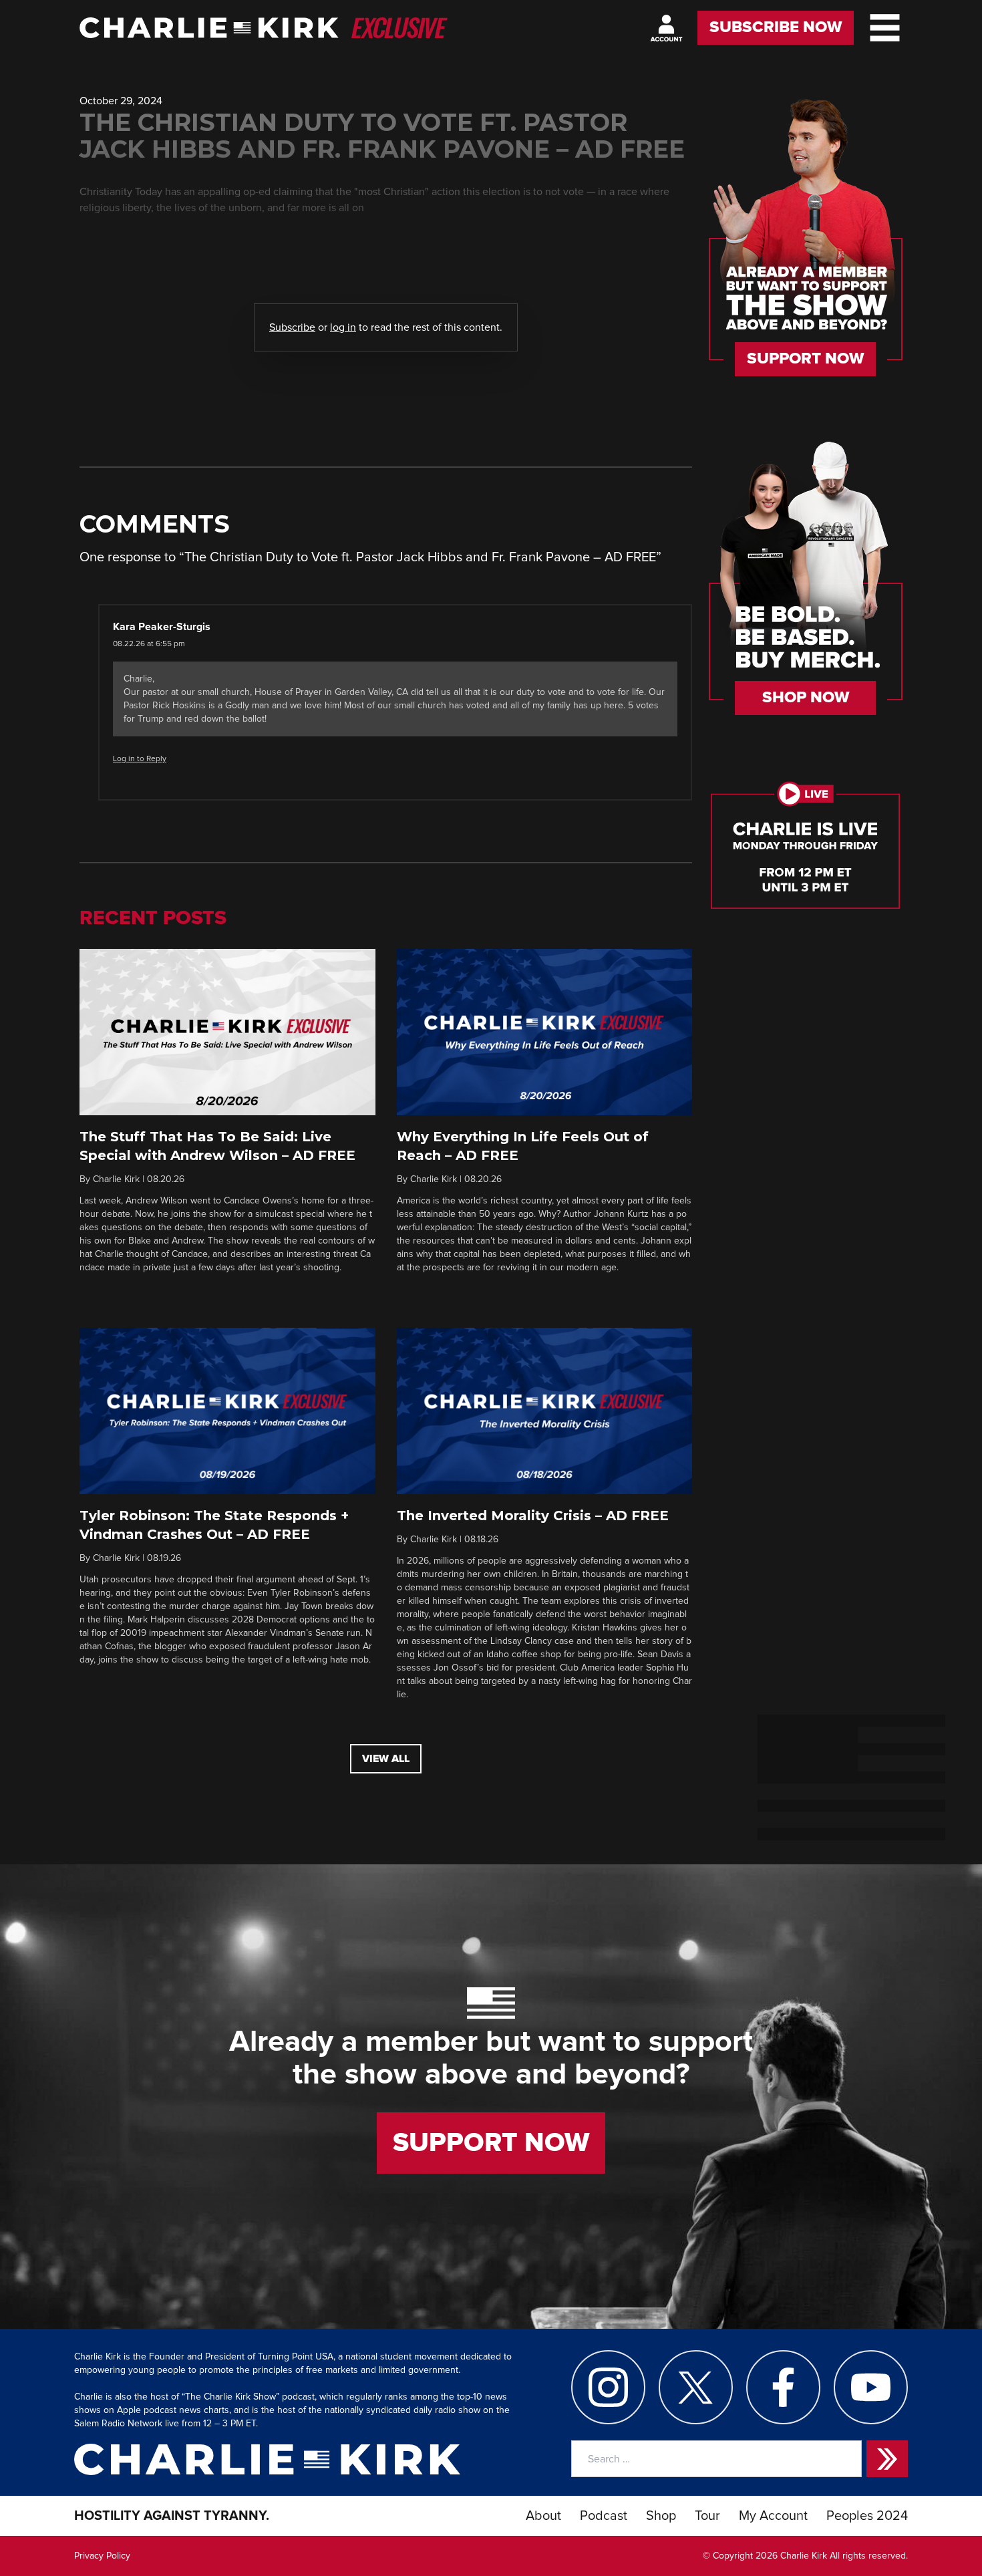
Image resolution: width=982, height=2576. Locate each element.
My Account (773, 2516)
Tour (707, 2516)
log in (343, 327)
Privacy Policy (102, 2556)
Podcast (604, 2516)
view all (386, 1759)
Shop (661, 2516)
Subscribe (292, 327)
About (543, 2516)
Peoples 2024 (867, 2516)
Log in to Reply (140, 759)
